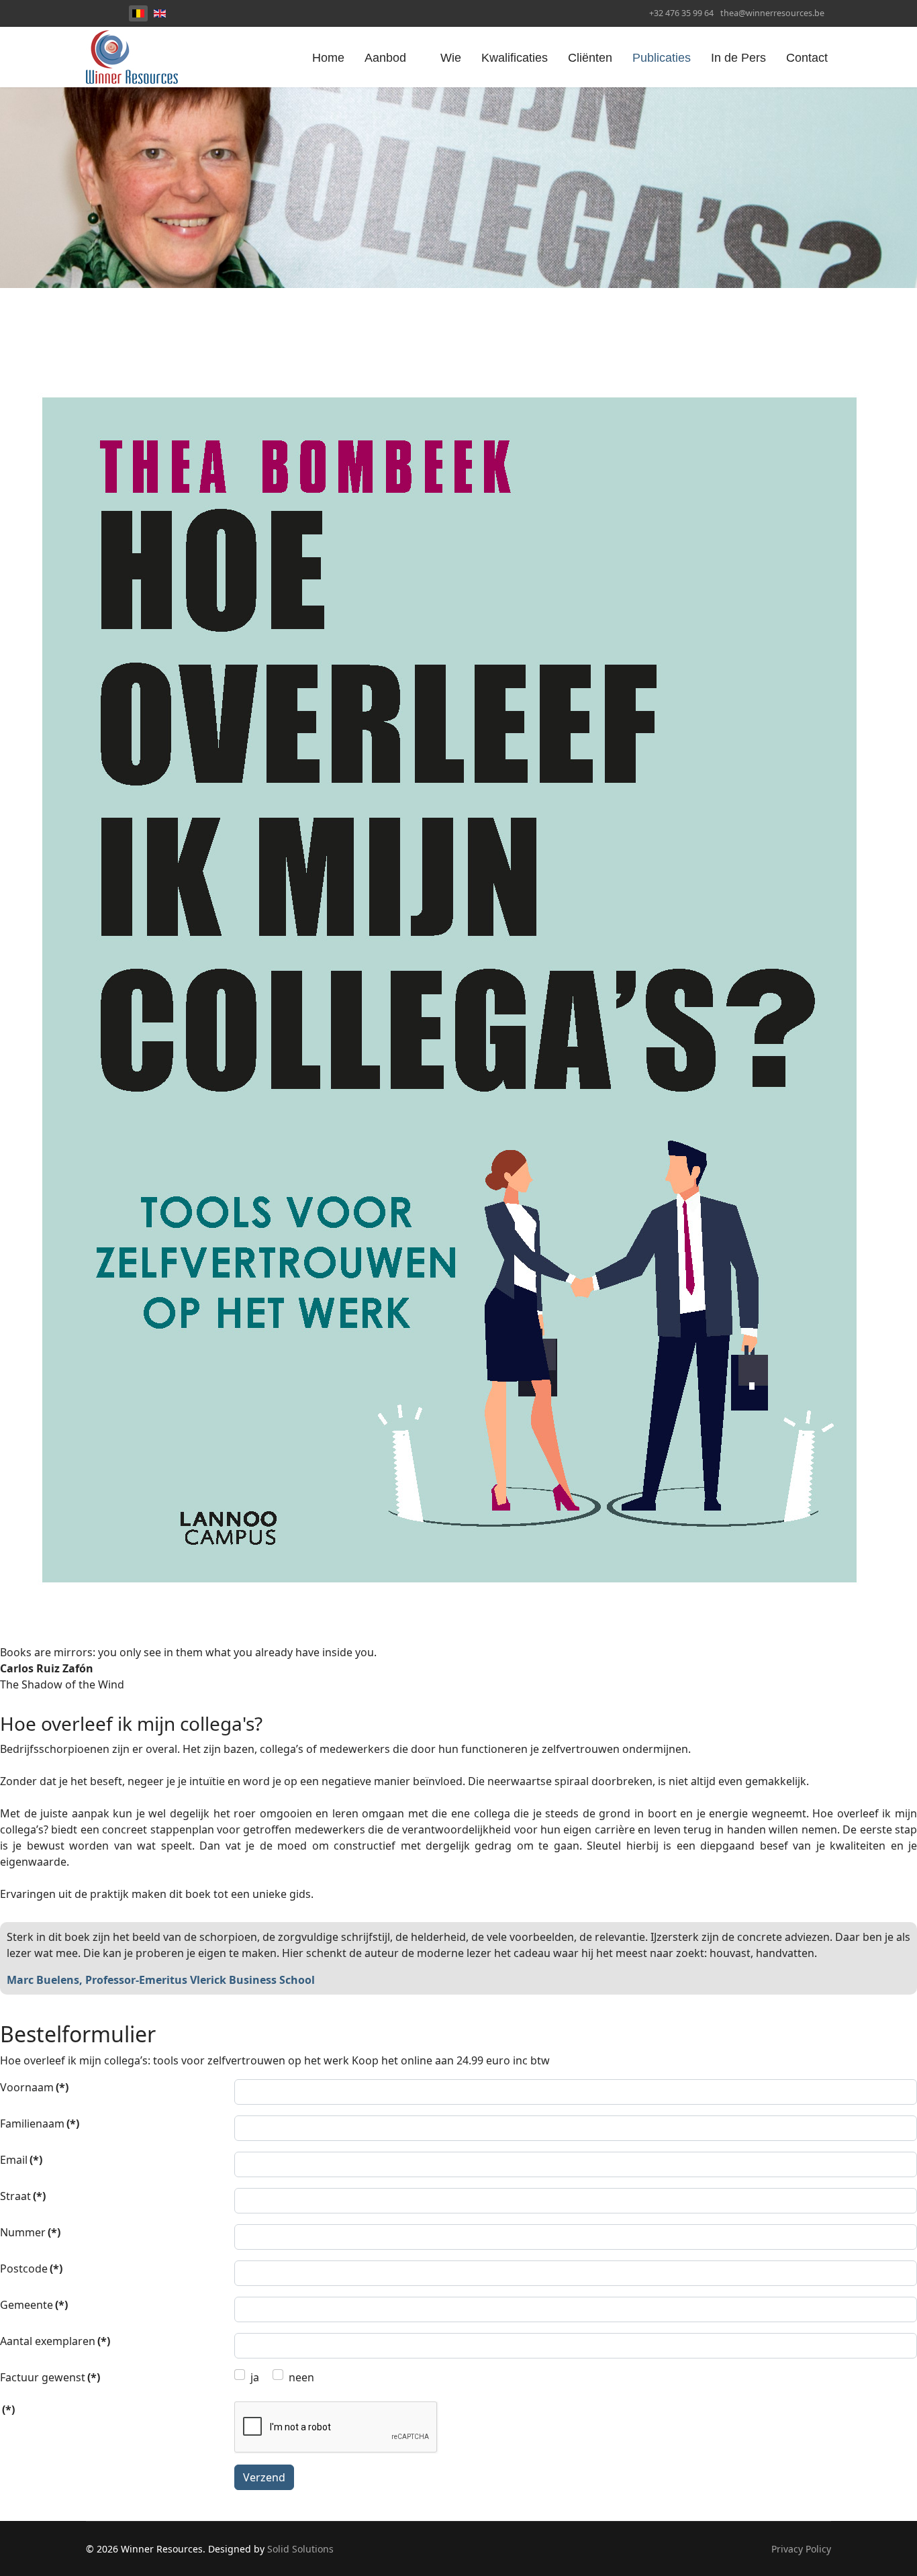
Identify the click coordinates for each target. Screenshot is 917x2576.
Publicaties (662, 58)
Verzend (264, 2477)
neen (301, 2377)
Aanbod (385, 58)
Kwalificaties (515, 58)
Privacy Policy (801, 2549)
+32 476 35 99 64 (681, 13)
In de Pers (738, 58)
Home (328, 58)
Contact (807, 58)
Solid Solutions (300, 2549)
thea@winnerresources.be (772, 13)
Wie (451, 58)
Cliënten (590, 58)
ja (255, 2377)
